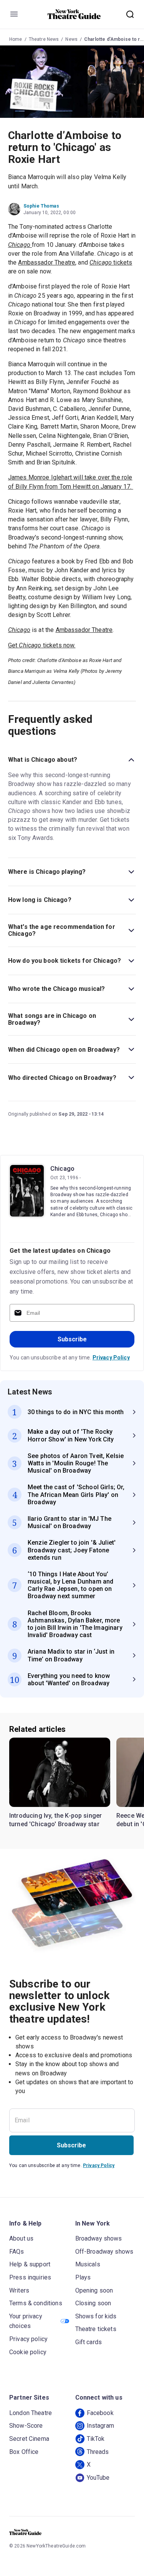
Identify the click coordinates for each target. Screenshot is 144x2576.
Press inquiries (30, 2277)
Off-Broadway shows (104, 2252)
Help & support (30, 2264)
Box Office (24, 2452)
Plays (83, 2277)
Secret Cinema (29, 2439)
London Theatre (31, 2413)
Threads (98, 2452)
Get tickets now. (42, 645)
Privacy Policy (111, 1358)
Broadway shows (99, 2238)
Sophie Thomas (41, 206)
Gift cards (89, 2342)
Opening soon (94, 2290)
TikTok (96, 2439)
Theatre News (44, 39)
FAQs (17, 2252)
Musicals (88, 2264)
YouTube (98, 2478)
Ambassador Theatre (47, 262)
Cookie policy (28, 2352)
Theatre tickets (96, 2329)
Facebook (100, 2413)
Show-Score (26, 2426)
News (71, 39)
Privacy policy (28, 2339)
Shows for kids (96, 2316)
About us (21, 2238)
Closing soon (93, 2303)
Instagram (100, 2426)
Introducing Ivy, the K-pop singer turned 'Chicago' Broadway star (55, 1820)
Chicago (62, 1169)
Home (16, 39)
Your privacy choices (26, 2321)
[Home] (74, 14)
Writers (19, 2290)
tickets (111, 262)
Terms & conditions (36, 2303)
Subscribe (72, 1339)
